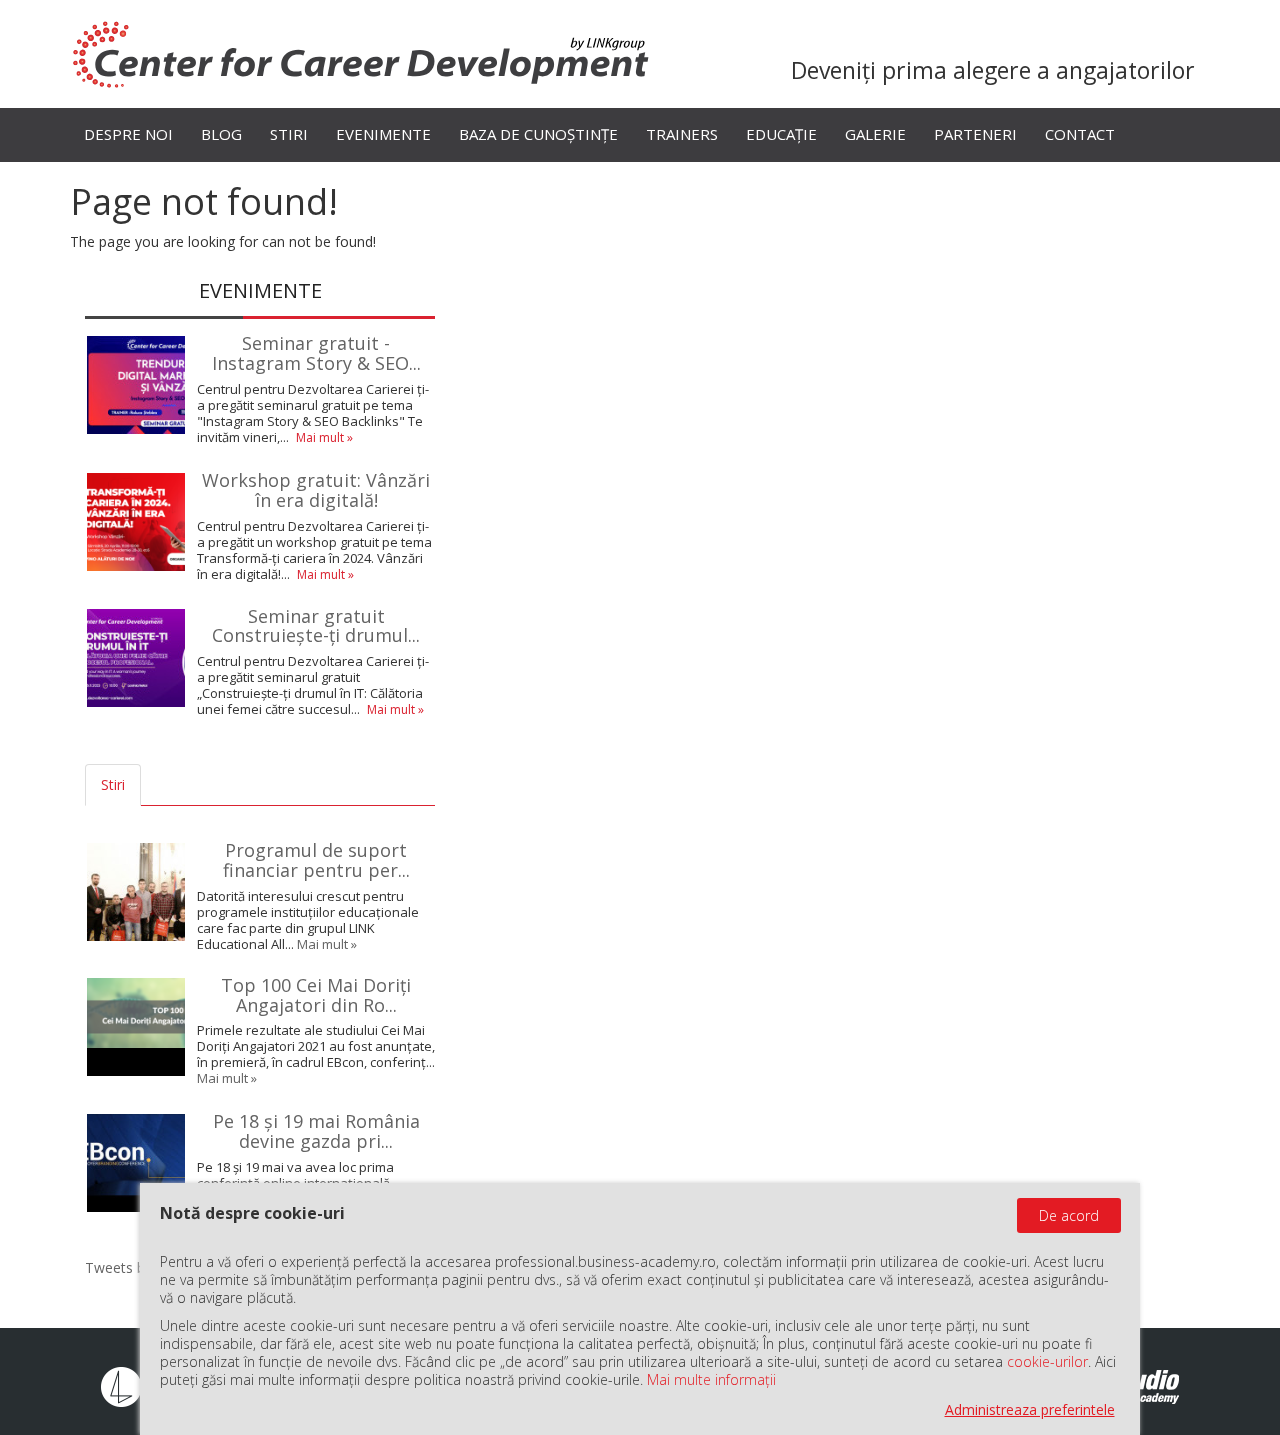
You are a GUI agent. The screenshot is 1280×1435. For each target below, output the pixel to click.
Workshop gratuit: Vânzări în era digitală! (316, 490)
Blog (221, 134)
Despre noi (128, 134)
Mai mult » (324, 437)
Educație (781, 134)
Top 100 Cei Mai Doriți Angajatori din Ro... (316, 995)
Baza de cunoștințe (538, 134)
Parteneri (975, 134)
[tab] (159, 785)
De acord (1069, 1215)
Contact (1080, 134)
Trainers (682, 134)
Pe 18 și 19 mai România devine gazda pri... (316, 1131)
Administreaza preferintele (1030, 1409)
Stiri (289, 134)
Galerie (875, 134)
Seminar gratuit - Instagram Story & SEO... (316, 353)
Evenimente (383, 134)
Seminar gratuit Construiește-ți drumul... (316, 626)
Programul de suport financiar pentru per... (316, 860)
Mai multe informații (711, 1379)
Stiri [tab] (113, 784)
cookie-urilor (1047, 1361)
